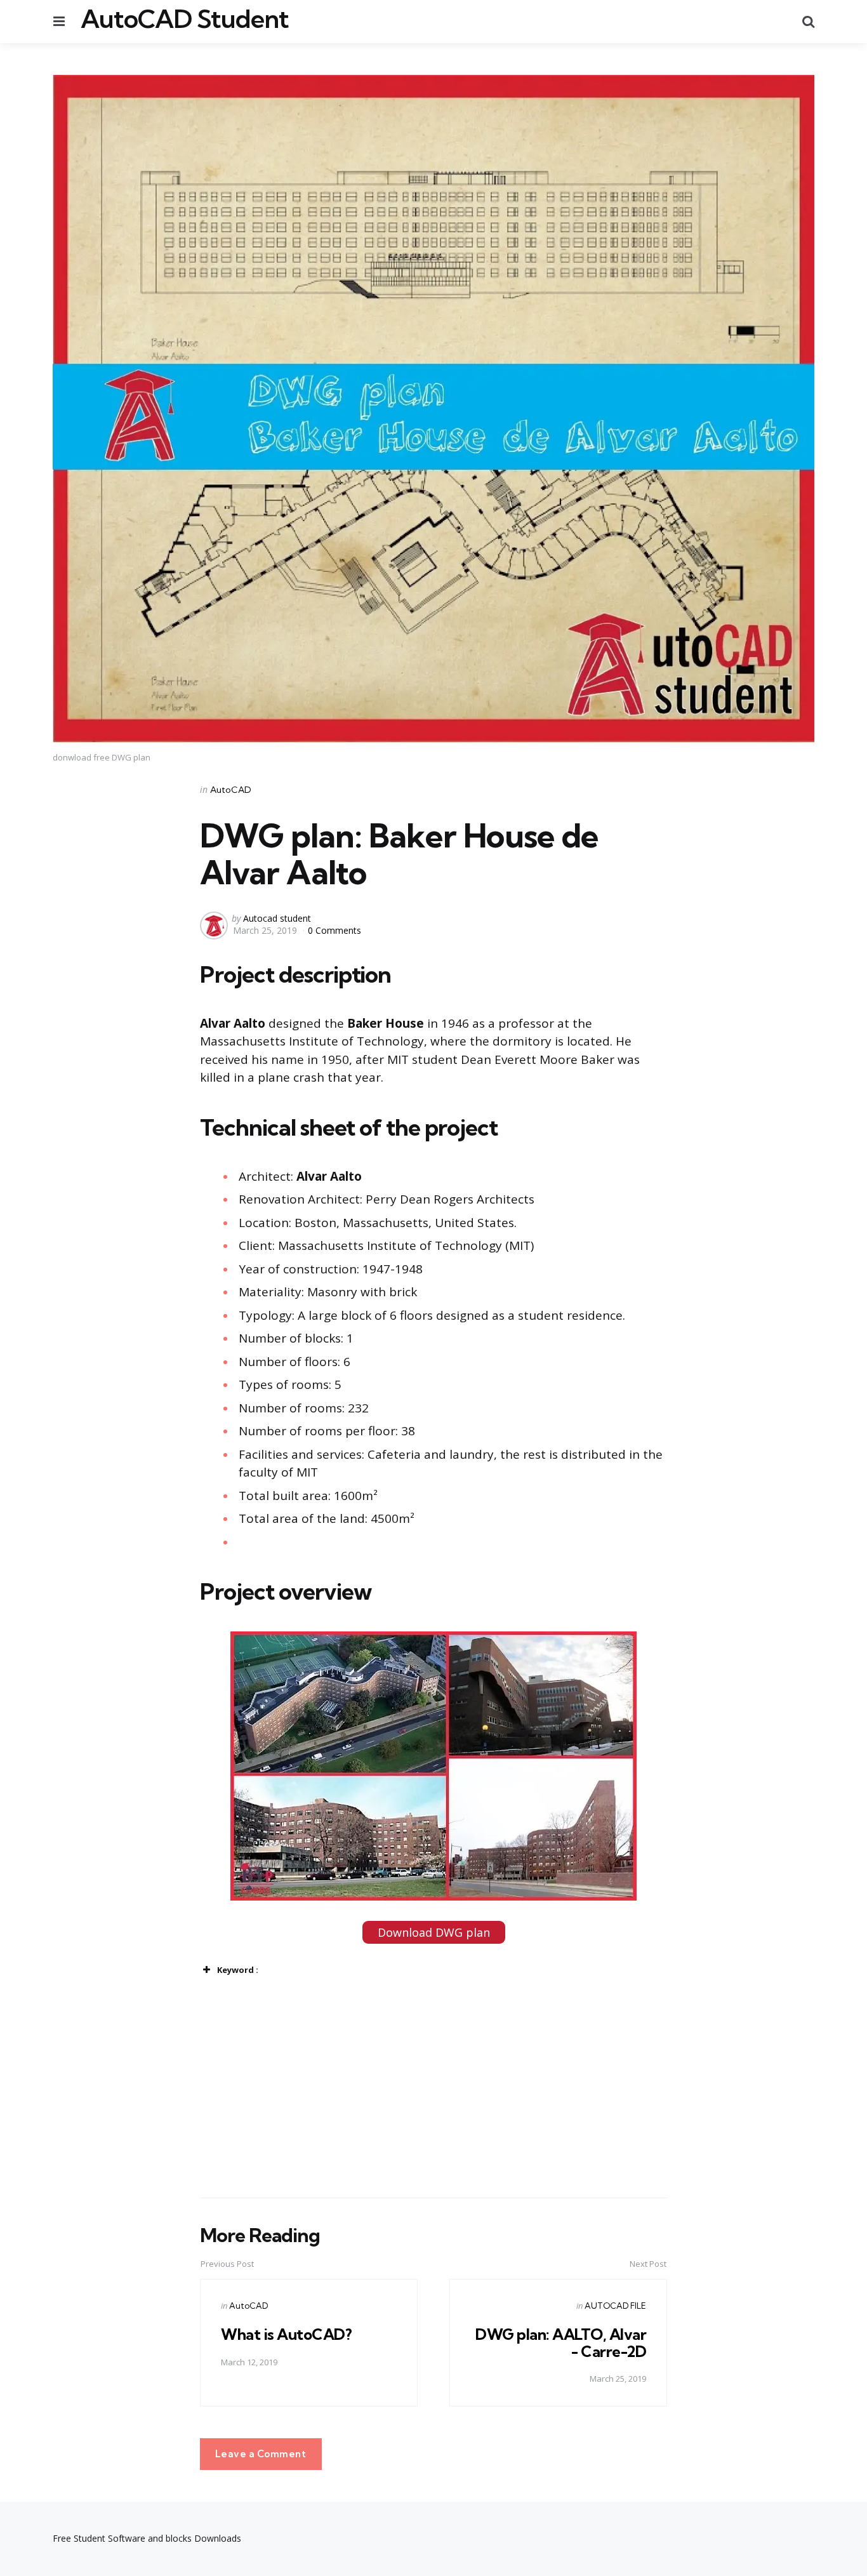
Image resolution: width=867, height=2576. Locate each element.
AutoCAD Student (185, 19)
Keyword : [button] (238, 1970)
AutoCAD (231, 790)
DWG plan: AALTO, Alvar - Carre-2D (561, 2342)
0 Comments (334, 930)
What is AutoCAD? (286, 2334)
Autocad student (277, 918)
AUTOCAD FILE (615, 2306)
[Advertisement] (234, 2088)
